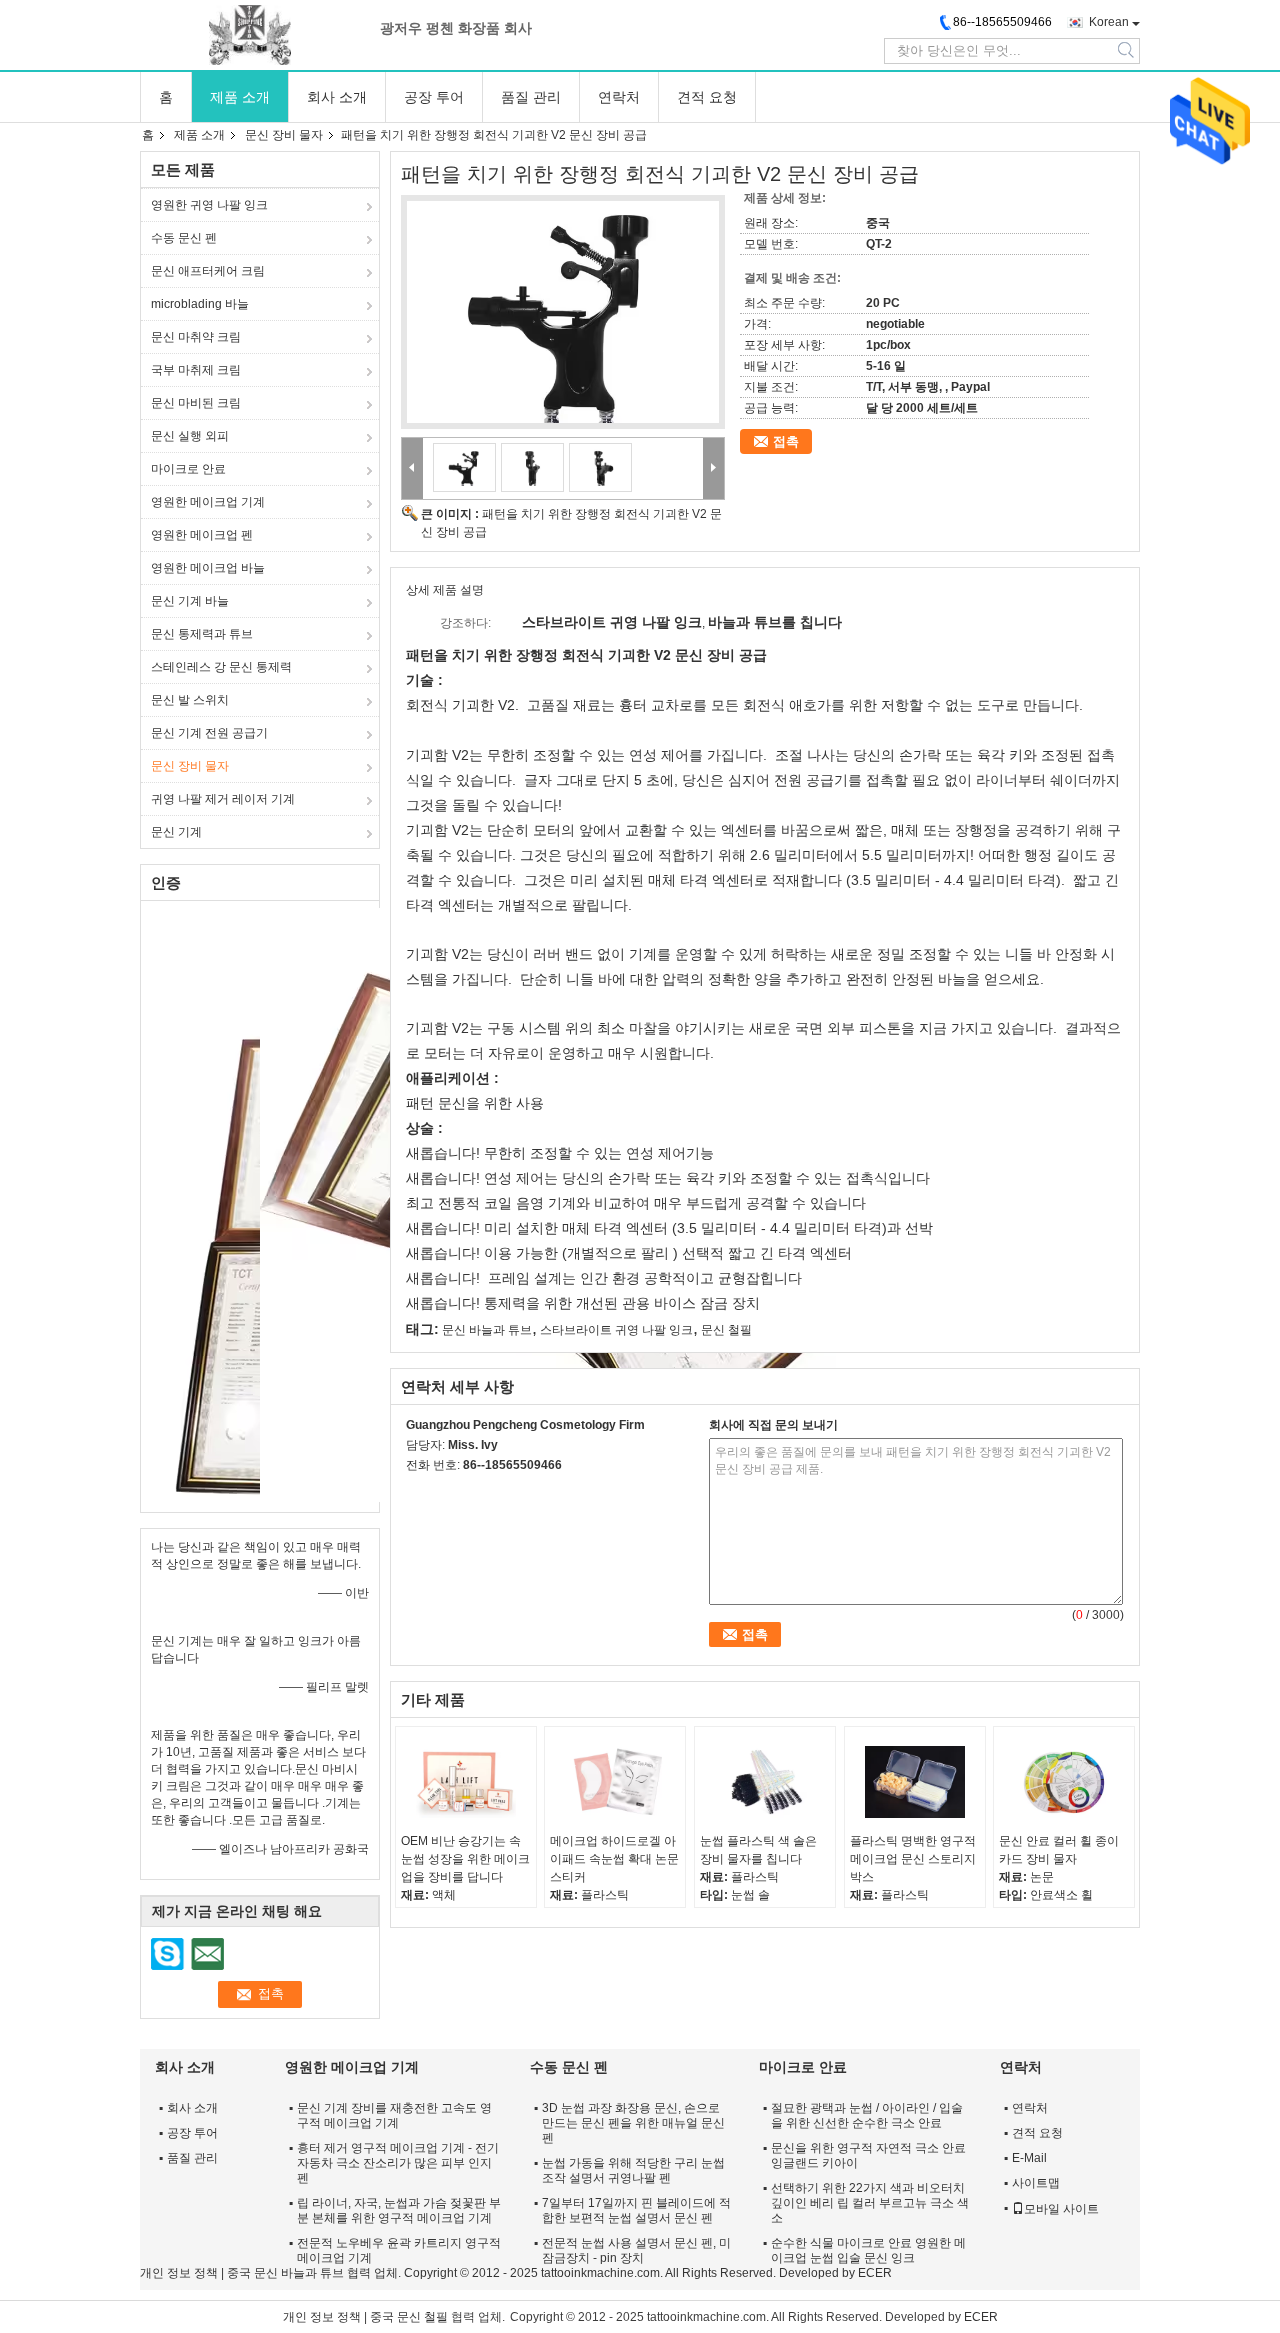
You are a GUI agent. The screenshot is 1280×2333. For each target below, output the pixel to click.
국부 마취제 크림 (196, 370)
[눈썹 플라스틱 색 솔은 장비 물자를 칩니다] (765, 1782)
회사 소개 (337, 97)
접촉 (786, 441)
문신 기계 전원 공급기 (209, 733)
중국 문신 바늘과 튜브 (285, 2273)
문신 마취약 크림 (196, 337)
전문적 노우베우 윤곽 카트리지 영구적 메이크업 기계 (399, 2250)
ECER (875, 2273)
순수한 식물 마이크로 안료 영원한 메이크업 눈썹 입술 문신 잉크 (868, 2250)
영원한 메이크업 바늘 (208, 568)
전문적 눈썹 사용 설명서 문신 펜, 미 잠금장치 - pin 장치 (636, 2250)
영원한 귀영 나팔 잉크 (209, 205)
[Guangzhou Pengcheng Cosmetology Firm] (250, 35)
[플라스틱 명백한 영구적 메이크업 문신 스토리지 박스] (915, 1782)
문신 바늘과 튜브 (487, 1330)
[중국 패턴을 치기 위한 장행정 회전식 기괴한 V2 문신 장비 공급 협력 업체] (563, 312)
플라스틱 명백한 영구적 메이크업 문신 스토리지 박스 (913, 1859)
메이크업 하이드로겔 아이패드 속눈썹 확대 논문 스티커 (614, 1859)
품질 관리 (531, 97)
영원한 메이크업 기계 (208, 502)
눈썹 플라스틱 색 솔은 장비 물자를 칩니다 (758, 1850)
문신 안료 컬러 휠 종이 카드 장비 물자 (1059, 1850)
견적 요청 (707, 97)
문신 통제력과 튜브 (202, 634)
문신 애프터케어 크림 (208, 271)
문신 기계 (176, 832)
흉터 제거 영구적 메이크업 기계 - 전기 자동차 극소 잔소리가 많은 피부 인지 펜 (398, 2163)
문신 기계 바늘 (190, 601)
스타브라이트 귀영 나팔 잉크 (616, 1330)
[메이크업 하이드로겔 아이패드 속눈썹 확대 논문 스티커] (615, 1782)
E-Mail (1029, 2158)
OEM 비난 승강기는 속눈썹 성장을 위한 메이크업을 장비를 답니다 (465, 1859)
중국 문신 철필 (409, 2317)
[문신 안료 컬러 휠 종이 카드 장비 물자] (1064, 1782)
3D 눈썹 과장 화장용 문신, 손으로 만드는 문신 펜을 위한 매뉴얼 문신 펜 (633, 2123)
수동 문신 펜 (184, 238)
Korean (1109, 22)
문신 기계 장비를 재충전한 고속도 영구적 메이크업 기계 (394, 2115)
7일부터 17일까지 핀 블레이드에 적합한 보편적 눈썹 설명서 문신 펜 (636, 2210)
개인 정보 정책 (179, 2273)
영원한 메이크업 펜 (202, 535)
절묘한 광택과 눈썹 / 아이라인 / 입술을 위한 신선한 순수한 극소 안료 (867, 2115)
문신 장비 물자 (284, 135)
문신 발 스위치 (190, 700)
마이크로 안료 (188, 469)
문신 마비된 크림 (196, 403)
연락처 (619, 97)
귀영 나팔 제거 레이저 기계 (223, 799)
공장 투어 (434, 97)
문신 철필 (726, 1330)
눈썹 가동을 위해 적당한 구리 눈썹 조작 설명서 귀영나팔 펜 (633, 2170)
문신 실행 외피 (190, 436)
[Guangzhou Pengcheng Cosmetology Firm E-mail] (444, 1491)
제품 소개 (240, 97)
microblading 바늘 (200, 304)
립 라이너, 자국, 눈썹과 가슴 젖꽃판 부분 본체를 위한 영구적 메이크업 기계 (399, 2210)
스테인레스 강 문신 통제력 (221, 667)
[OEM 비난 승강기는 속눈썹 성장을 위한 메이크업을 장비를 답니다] (466, 1782)
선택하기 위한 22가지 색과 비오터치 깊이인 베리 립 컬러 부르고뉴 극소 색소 (870, 2203)
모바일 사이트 (1061, 2209)
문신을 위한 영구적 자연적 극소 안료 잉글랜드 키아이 (868, 2155)
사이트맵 (1036, 2183)
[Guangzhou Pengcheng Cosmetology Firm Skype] (417, 1491)
